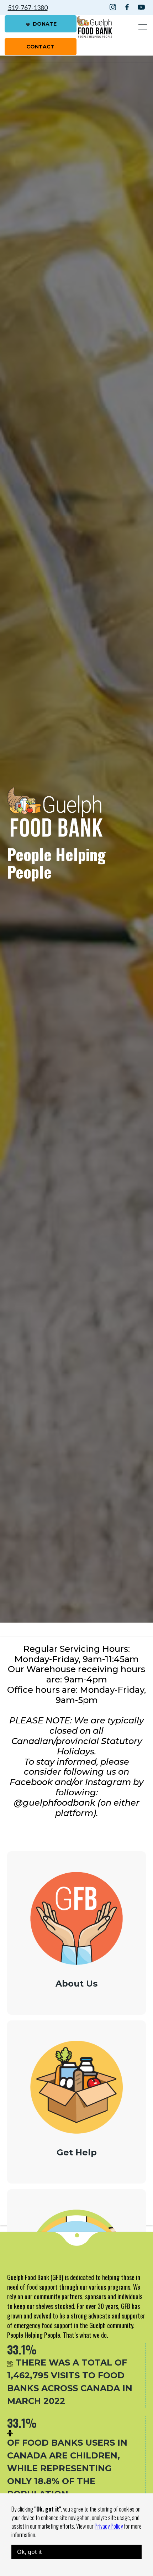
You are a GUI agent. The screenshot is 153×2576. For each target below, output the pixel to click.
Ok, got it (30, 2552)
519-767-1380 (28, 7)
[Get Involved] (76, 2210)
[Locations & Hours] (76, 2221)
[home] (94, 27)
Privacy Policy (109, 2526)
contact (40, 47)
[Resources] (76, 2227)
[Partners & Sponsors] (76, 2215)
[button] (141, 27)
